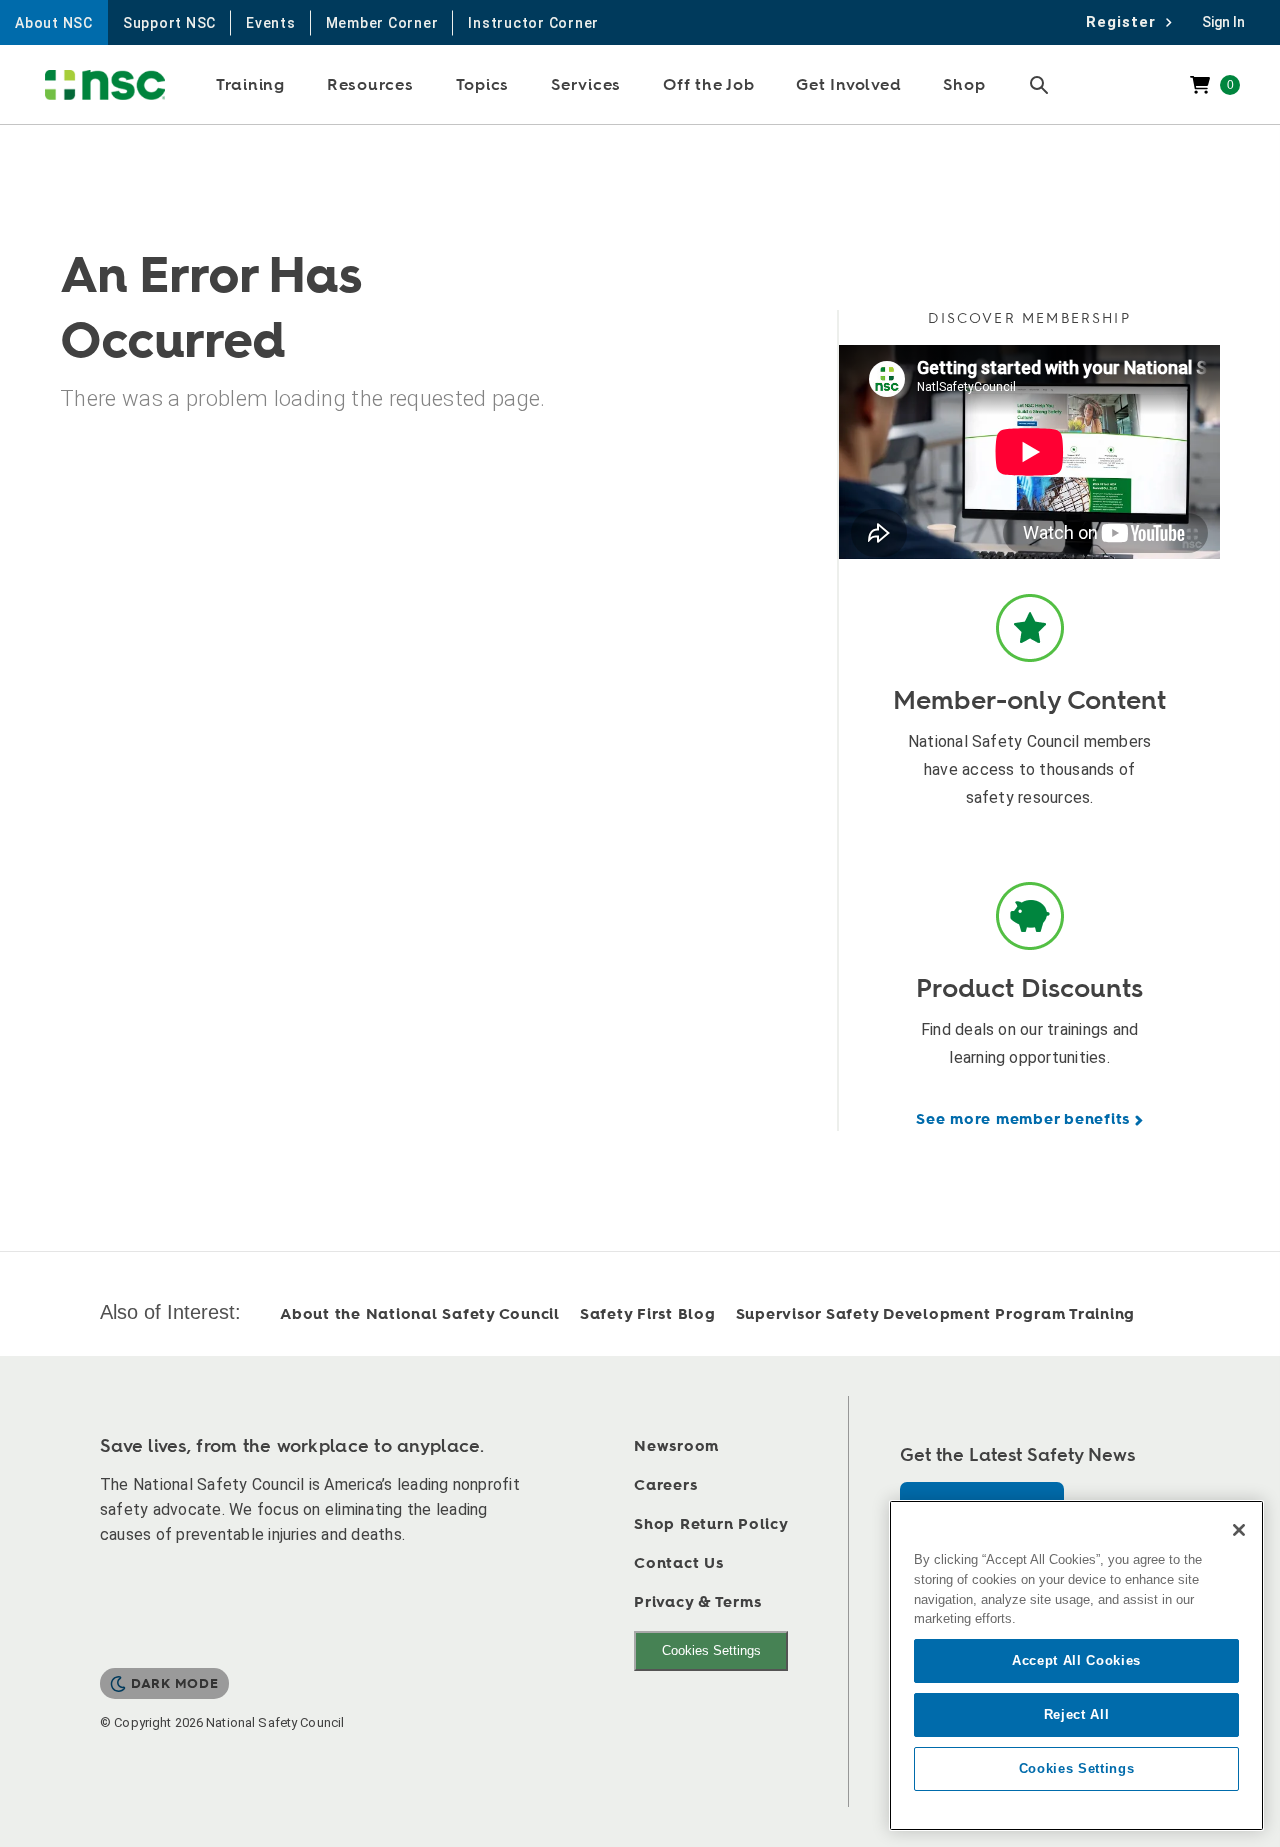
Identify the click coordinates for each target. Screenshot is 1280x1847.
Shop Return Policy (711, 1524)
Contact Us (679, 1563)
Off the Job (708, 85)
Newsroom (676, 1446)
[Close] (1239, 1530)
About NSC (54, 23)
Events (271, 23)
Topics (483, 85)
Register (1126, 22)
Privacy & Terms (697, 1602)
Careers (665, 1485)
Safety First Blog (648, 1314)
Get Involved (848, 85)
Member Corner (382, 23)
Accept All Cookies (1076, 1660)
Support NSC (169, 23)
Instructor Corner (533, 23)
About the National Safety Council (420, 1314)
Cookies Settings (711, 1650)
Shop (964, 85)
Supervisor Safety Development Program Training (936, 1314)
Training (250, 85)
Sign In (1223, 22)
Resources (370, 85)
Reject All (1077, 1714)
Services (586, 85)
